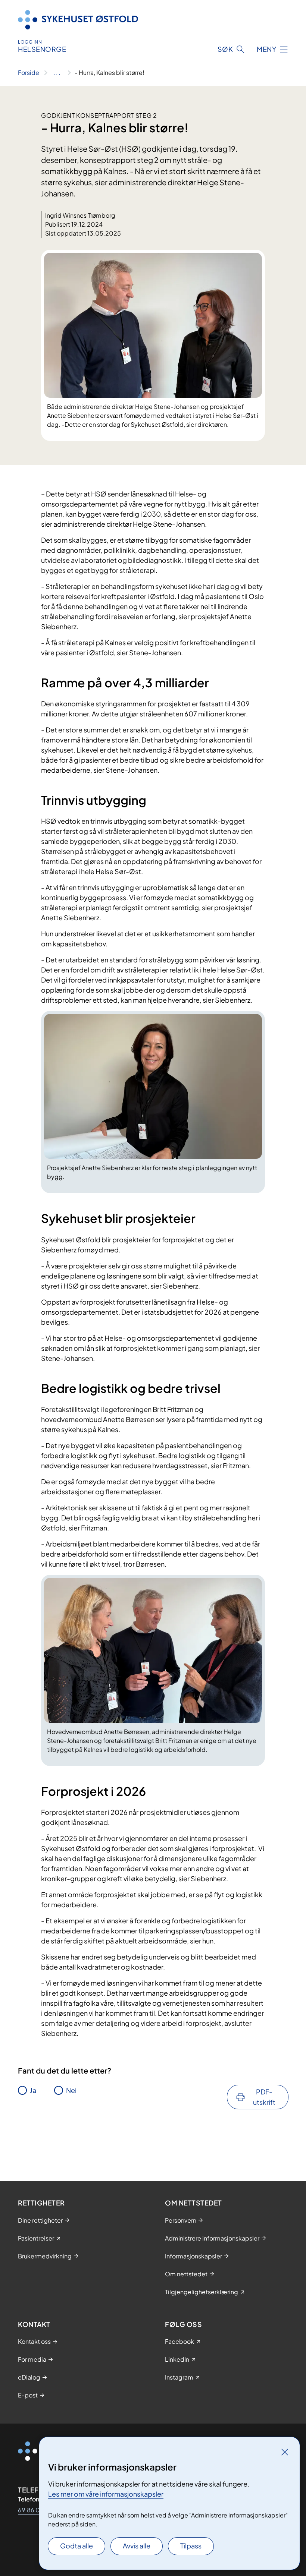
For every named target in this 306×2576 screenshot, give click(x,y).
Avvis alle (137, 2546)
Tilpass (191, 2546)
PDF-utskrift (264, 2097)
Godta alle (76, 2546)
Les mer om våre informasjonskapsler (106, 2494)
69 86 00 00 (36, 2510)
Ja (33, 2090)
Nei (71, 2090)
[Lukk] (285, 2452)
